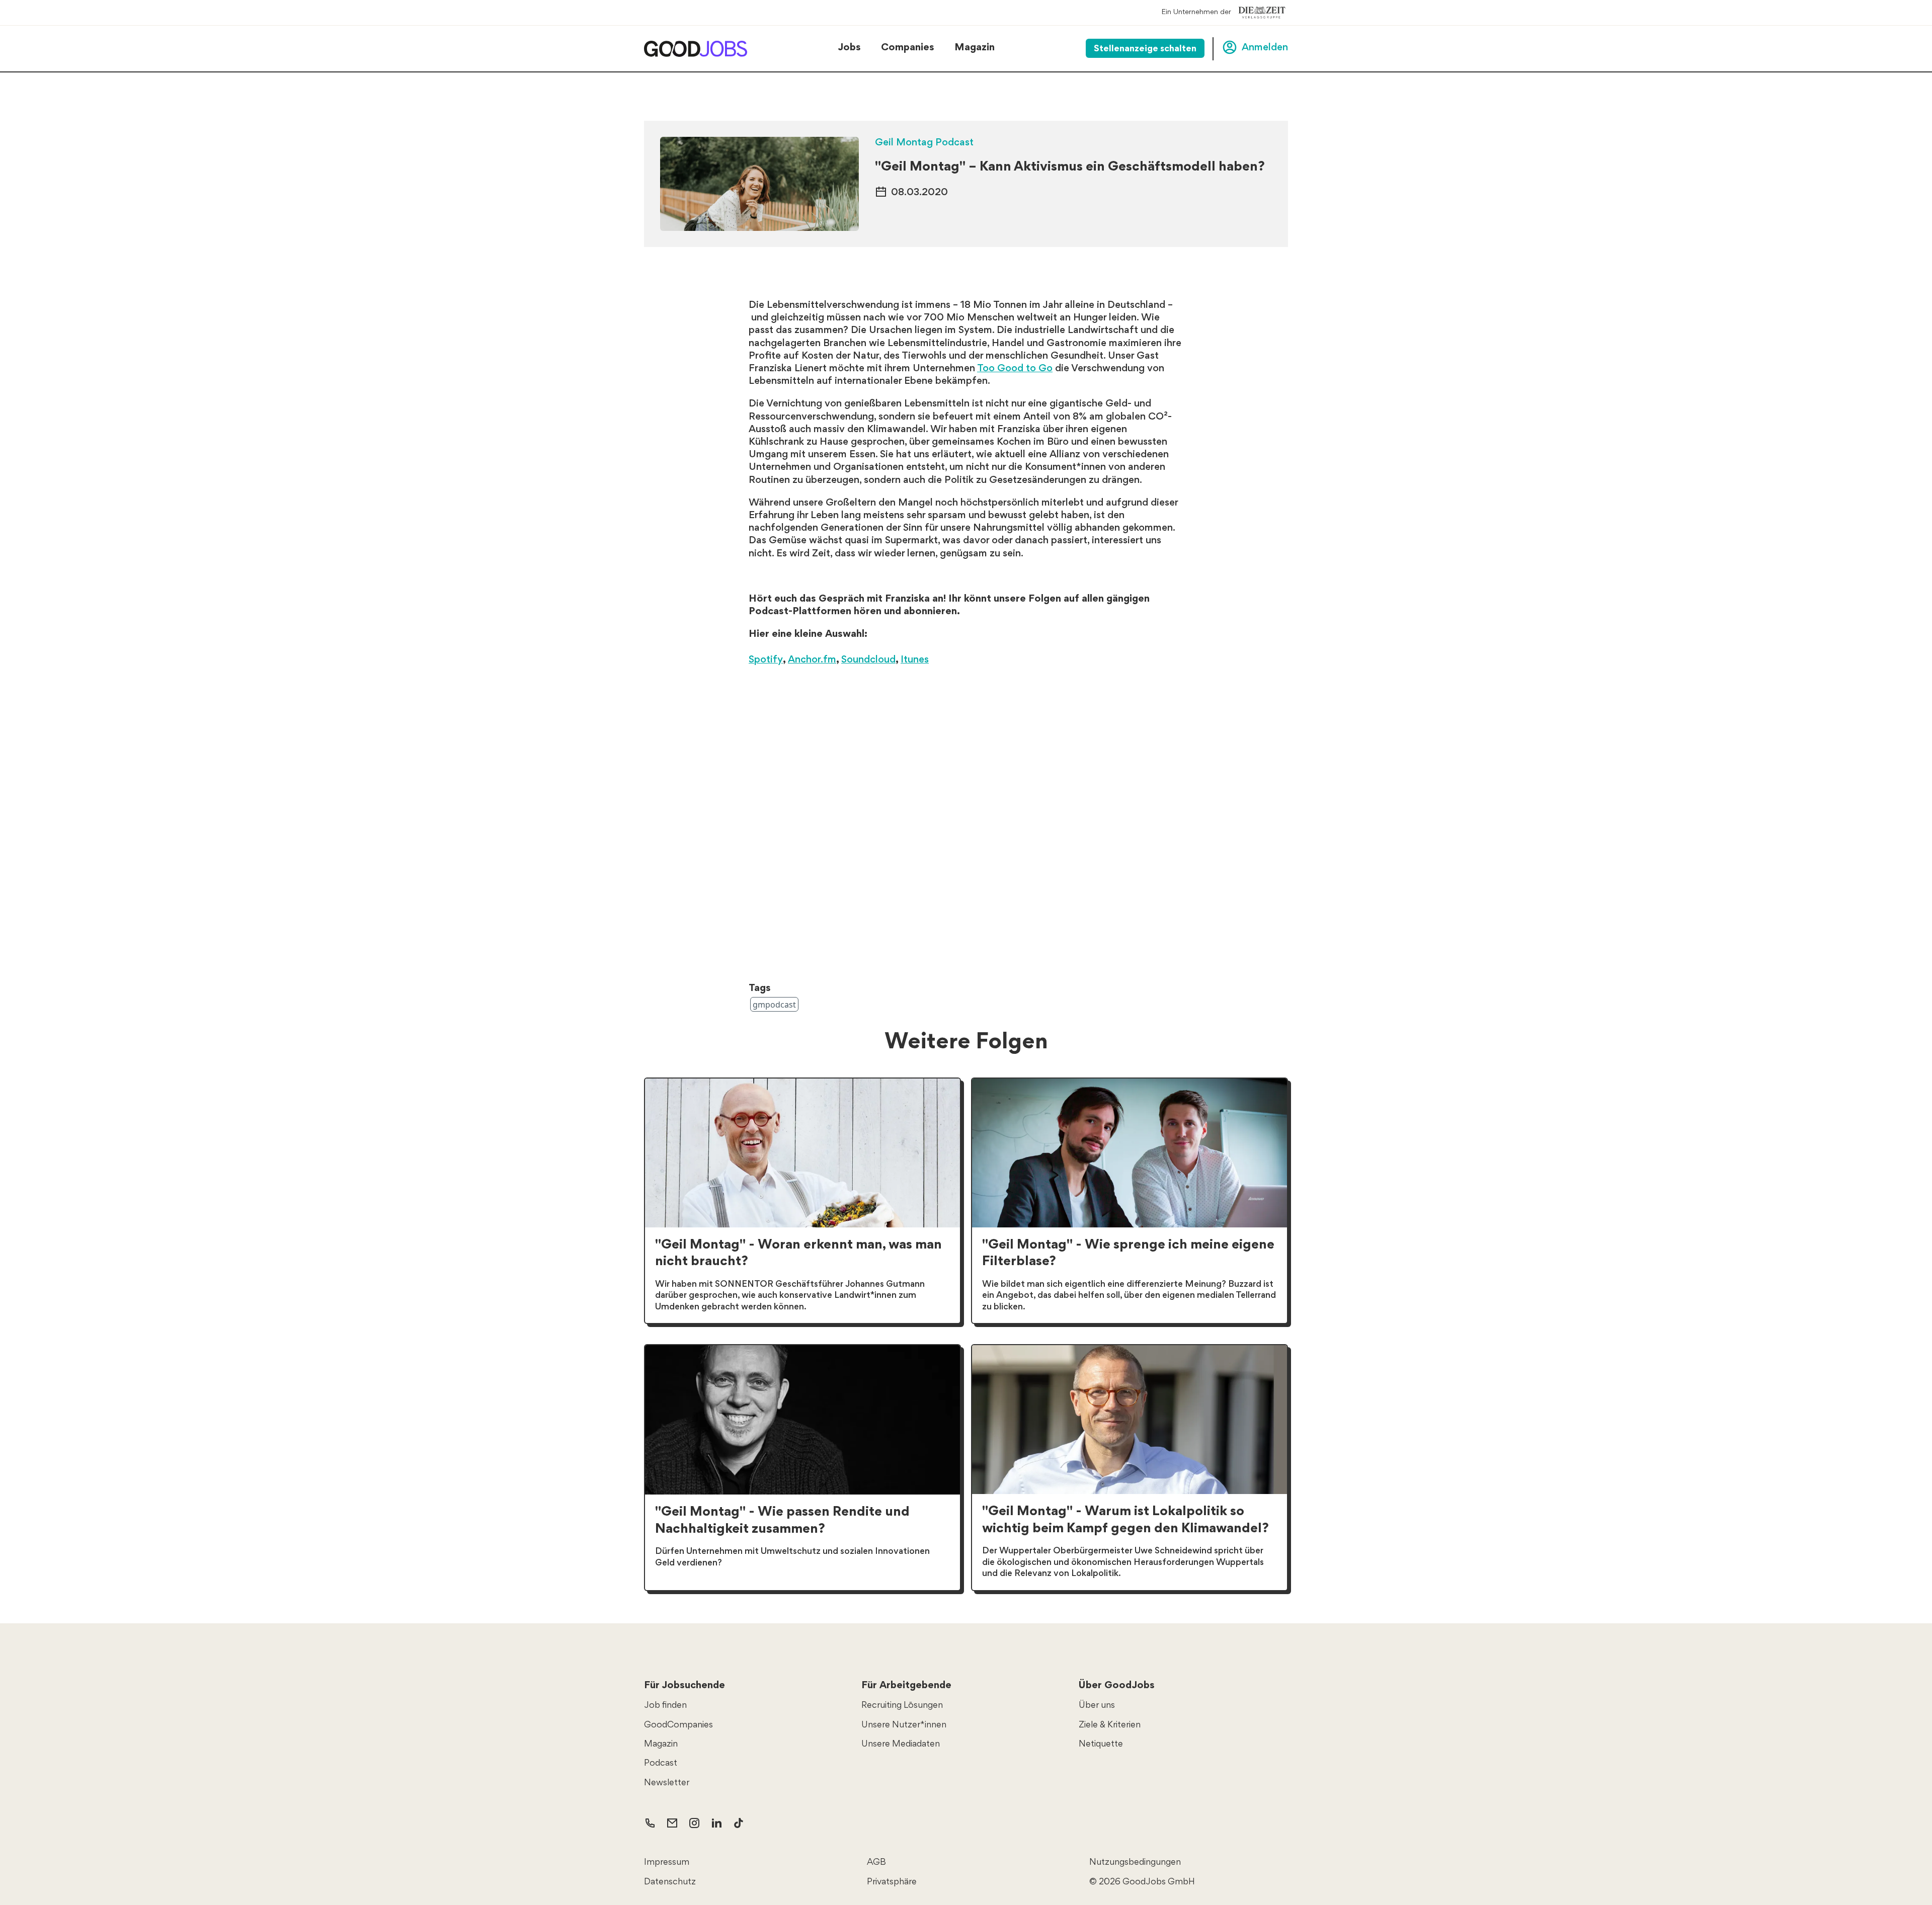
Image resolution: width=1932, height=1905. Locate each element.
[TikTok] (739, 1823)
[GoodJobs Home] (696, 49)
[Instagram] (694, 1823)
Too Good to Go (1015, 369)
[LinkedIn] (716, 1823)
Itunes (915, 660)
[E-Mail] (672, 1823)
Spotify (766, 660)
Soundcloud (868, 660)
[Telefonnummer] (650, 1823)
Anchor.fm (812, 660)
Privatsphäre (892, 1882)
